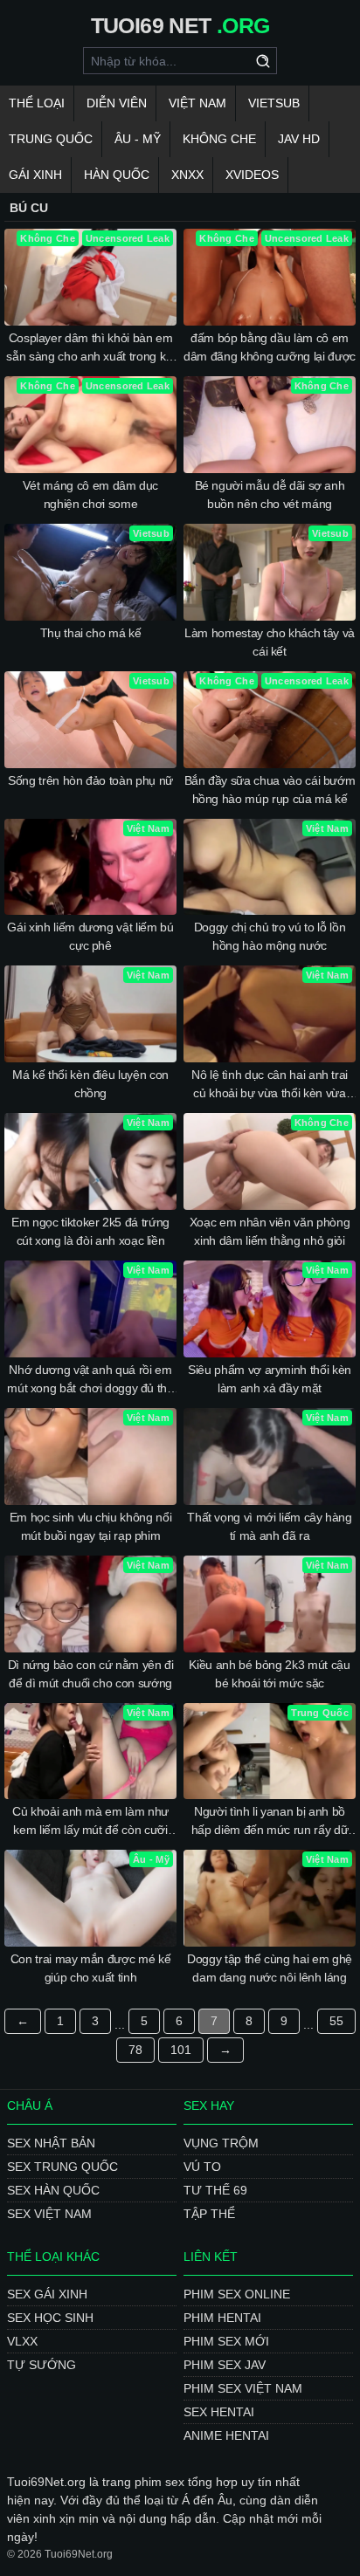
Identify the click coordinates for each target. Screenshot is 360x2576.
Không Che (219, 139)
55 (336, 2021)
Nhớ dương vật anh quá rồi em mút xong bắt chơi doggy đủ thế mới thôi (90, 1380)
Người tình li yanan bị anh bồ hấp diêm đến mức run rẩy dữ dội (270, 1822)
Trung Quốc (51, 139)
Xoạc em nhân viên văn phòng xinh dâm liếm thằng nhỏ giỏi (270, 1231)
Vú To (202, 2167)
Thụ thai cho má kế (91, 633)
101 (181, 2050)
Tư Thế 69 (215, 2190)
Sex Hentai (219, 2412)
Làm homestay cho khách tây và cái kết (270, 642)
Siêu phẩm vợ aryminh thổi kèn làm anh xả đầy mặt (270, 1379)
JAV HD (299, 139)
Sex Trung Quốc (62, 2167)
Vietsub (274, 103)
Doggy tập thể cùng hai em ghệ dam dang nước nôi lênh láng (270, 1968)
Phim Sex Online (237, 2294)
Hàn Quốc (117, 175)
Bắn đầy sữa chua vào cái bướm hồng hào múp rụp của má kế (270, 790)
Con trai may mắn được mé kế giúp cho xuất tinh (91, 1968)
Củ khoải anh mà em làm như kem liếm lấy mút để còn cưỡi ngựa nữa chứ (90, 1822)
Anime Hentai (226, 2435)
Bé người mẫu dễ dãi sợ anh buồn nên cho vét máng (270, 495)
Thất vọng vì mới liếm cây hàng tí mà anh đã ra (270, 1526)
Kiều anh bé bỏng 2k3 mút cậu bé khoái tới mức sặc (269, 1674)
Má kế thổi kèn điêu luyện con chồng (90, 1084)
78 (135, 2050)
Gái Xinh (35, 175)
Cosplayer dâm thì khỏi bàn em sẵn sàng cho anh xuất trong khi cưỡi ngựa (90, 348)
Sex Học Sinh (50, 2318)
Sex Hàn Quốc (53, 2190)
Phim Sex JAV (225, 2365)
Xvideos (252, 175)
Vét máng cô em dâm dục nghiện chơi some (90, 495)
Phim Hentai (222, 2318)
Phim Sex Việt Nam (243, 2388)
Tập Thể (209, 2214)
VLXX (22, 2341)
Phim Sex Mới (226, 2341)
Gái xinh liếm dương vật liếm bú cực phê (90, 936)
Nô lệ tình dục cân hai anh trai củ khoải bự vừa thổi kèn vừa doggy (270, 1085)
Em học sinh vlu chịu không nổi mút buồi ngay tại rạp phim (91, 1526)
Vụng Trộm (221, 2143)
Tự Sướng (42, 2365)
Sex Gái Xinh (47, 2294)
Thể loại (37, 103)
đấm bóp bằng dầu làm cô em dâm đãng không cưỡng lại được (270, 347)
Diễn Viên (117, 103)
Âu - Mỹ (138, 139)
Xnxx (187, 175)
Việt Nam (197, 103)
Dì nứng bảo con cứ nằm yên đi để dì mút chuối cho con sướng (91, 1674)
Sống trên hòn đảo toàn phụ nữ (90, 780)
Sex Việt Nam (49, 2214)
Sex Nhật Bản (51, 2143)
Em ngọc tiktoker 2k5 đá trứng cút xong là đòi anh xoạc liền (90, 1231)
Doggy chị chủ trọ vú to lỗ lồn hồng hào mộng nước (270, 936)
